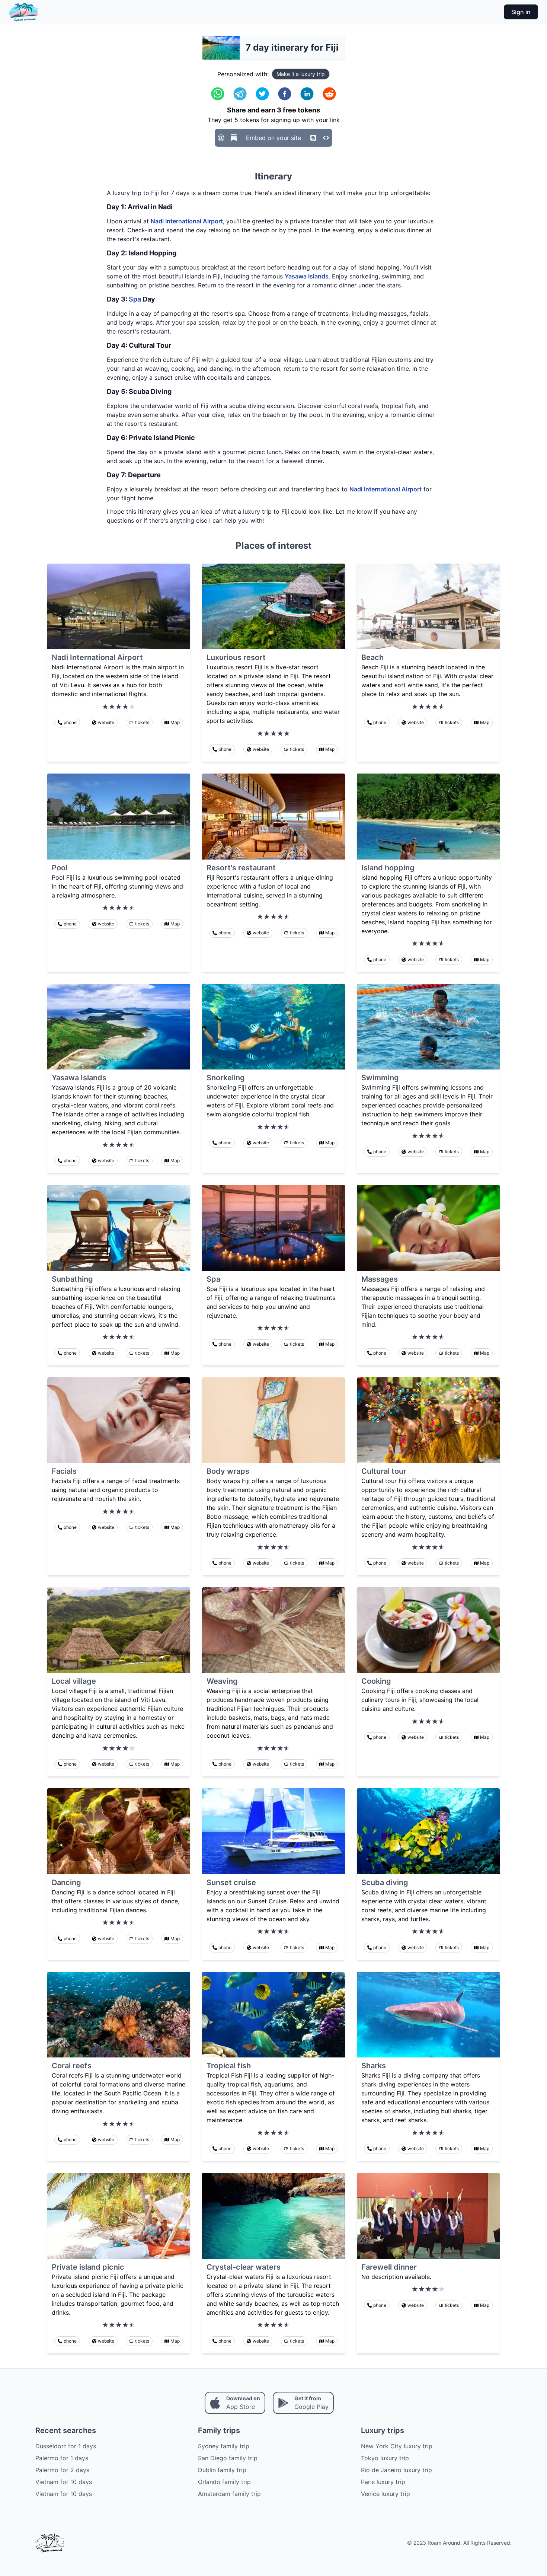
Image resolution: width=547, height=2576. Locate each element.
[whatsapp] (218, 94)
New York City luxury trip (397, 2446)
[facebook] (285, 94)
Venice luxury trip (386, 2494)
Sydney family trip (224, 2446)
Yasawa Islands (307, 276)
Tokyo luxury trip (385, 2458)
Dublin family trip (222, 2470)
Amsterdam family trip (229, 2494)
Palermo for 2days (62, 2470)
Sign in (521, 12)
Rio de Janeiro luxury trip (396, 2470)
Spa (135, 299)
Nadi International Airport (187, 221)
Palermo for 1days (62, 2458)
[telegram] (240, 94)
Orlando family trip (224, 2482)
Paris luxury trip (383, 2482)
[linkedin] (307, 94)
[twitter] (262, 94)
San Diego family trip (228, 2458)
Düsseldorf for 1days (66, 2446)
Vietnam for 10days (64, 2482)
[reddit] (329, 94)
